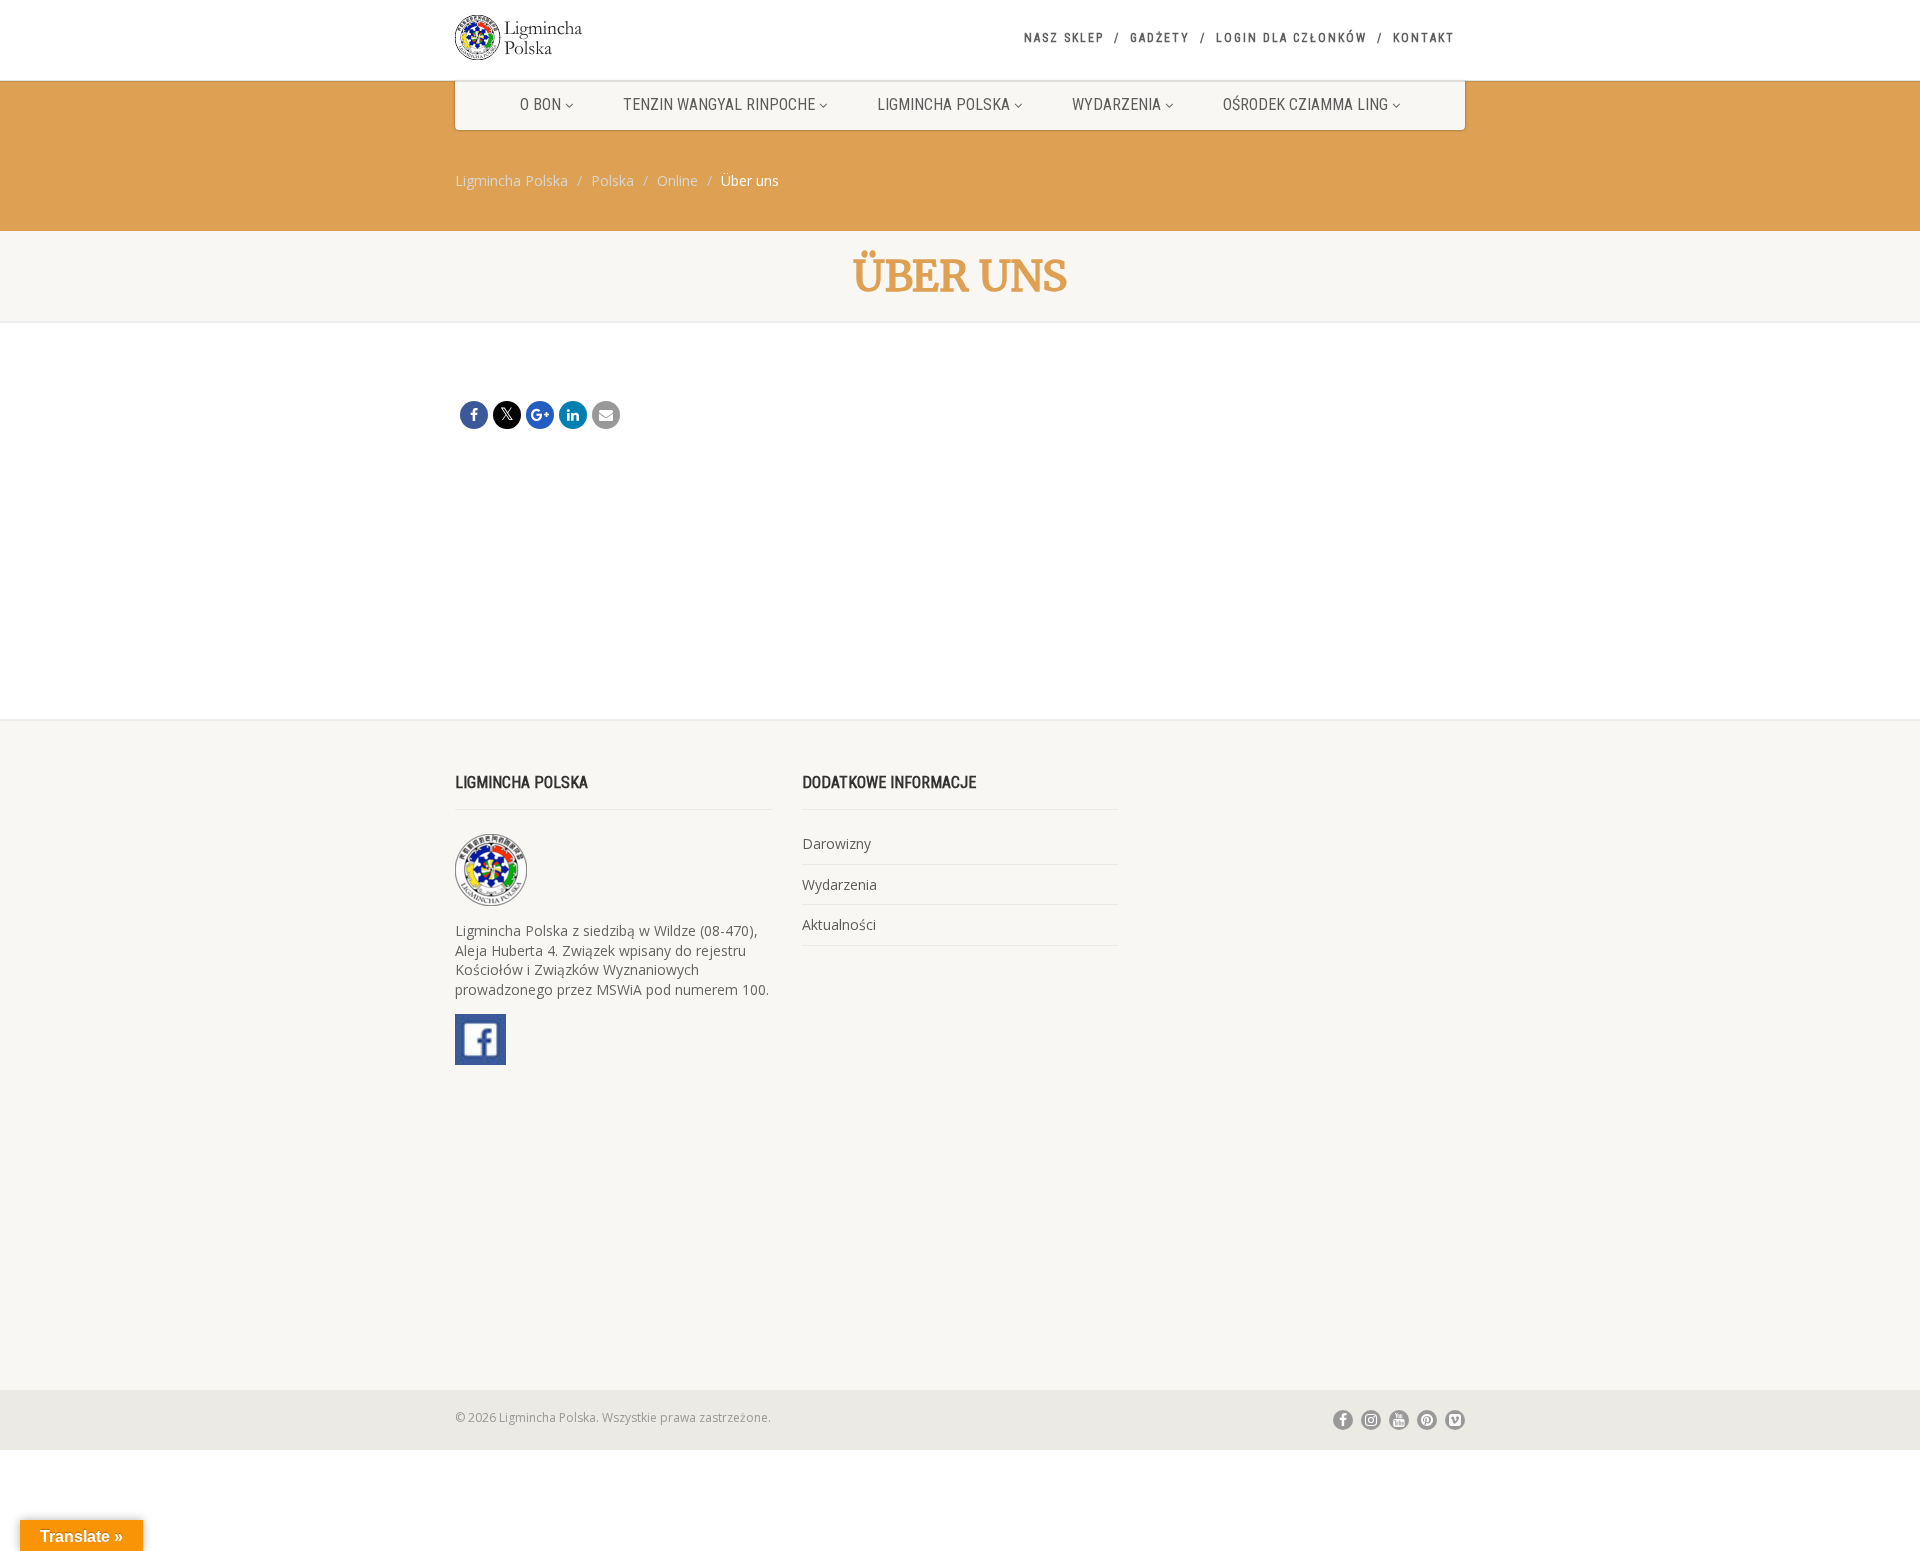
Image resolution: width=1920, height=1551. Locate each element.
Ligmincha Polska (943, 104)
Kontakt (1424, 38)
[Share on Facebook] (474, 415)
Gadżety (1160, 38)
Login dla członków (1291, 38)
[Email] (606, 415)
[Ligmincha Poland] (613, 37)
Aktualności (839, 924)
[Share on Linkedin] (573, 415)
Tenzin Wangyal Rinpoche (719, 104)
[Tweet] (507, 415)
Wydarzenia (1116, 104)
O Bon (540, 104)
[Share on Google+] (540, 415)
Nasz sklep (1064, 38)
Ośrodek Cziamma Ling (1305, 104)
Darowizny (836, 843)
